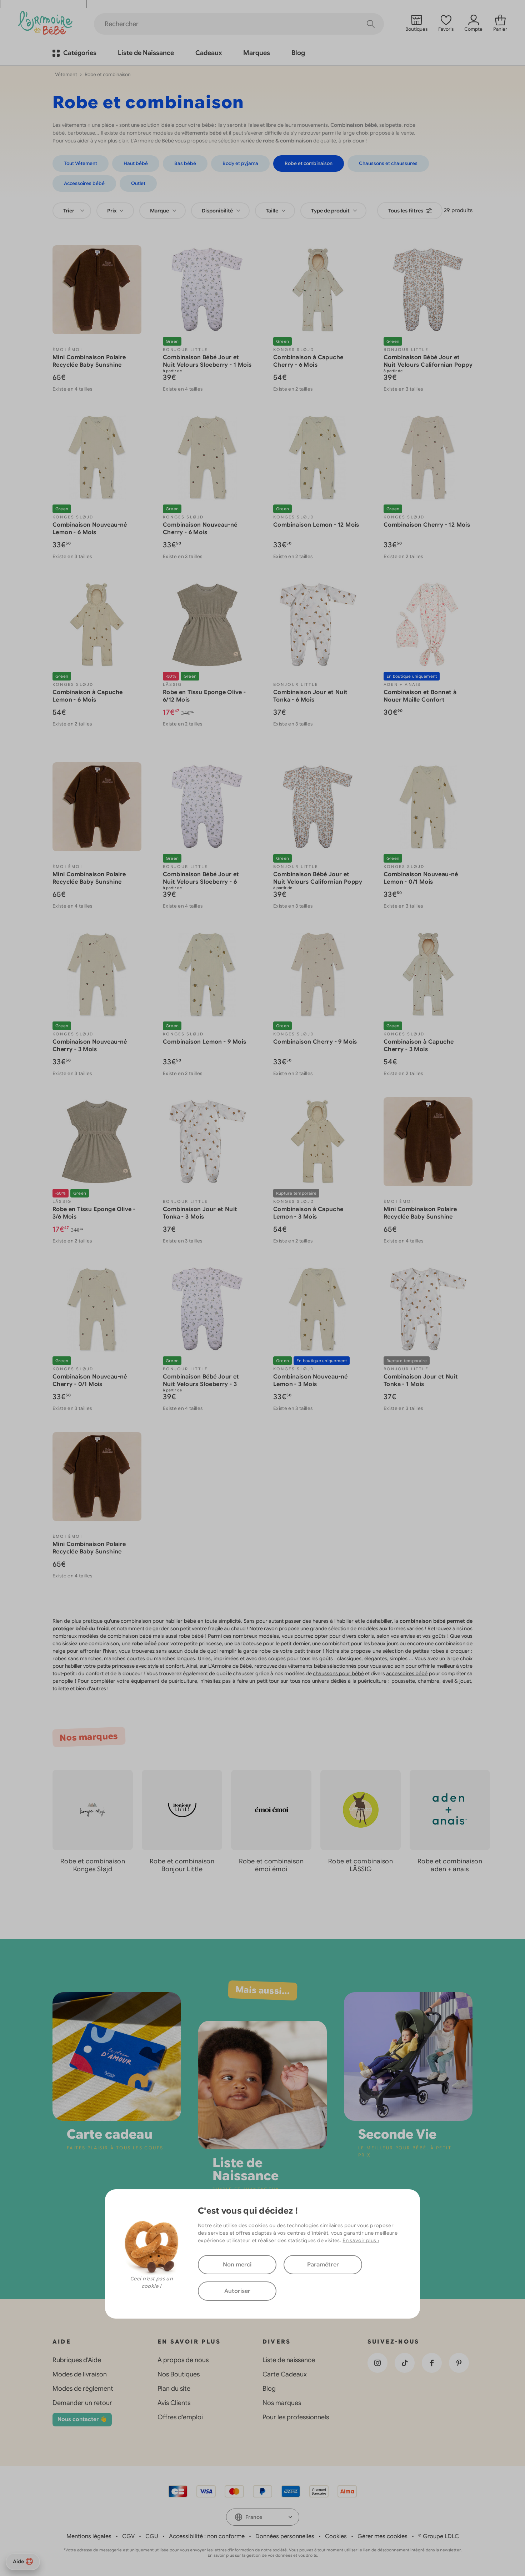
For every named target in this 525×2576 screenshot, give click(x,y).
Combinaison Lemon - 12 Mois (316, 525)
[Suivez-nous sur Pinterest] (459, 2363)
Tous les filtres (406, 211)
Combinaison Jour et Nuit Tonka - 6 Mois (311, 696)
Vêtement (66, 74)
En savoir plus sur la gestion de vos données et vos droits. (263, 2555)
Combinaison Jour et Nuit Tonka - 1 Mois (421, 1380)
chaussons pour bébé (338, 1673)
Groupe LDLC (441, 2536)
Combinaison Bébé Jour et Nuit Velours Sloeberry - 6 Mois (201, 882)
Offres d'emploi (180, 2417)
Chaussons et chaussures (388, 163)
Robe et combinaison (309, 163)
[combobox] (72, 211)
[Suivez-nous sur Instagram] (377, 2363)
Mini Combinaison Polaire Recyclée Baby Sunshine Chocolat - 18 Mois (89, 882)
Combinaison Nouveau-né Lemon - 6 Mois (90, 529)
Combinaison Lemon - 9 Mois (204, 1042)
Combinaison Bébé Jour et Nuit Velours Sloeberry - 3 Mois (201, 1384)
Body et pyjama (240, 163)
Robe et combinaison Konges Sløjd (93, 1865)
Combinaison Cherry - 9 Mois (315, 1042)
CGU (152, 2536)
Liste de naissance (289, 2360)
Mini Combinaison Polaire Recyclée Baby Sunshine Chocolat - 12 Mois (420, 1217)
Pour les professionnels (296, 2417)
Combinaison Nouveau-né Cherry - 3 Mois (90, 1046)
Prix (112, 211)
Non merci (237, 2265)
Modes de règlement (83, 2389)
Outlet (138, 183)
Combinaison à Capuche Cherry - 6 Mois (308, 361)
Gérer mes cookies (382, 2536)
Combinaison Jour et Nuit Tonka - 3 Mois (200, 1213)
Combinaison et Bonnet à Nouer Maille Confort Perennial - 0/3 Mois (420, 700)
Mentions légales (89, 2536)
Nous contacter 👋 (82, 2419)
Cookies (336, 2536)
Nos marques (282, 2403)
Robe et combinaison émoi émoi (271, 1865)
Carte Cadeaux (285, 2374)
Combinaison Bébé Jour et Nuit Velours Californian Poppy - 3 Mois (318, 882)
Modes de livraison (80, 2374)
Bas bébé (185, 163)
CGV (128, 2536)
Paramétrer (323, 2265)
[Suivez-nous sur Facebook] (432, 2363)
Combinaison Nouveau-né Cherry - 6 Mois (200, 529)
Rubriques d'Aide (77, 2360)
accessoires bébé (407, 1673)
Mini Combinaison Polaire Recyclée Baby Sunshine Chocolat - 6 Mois (89, 365)
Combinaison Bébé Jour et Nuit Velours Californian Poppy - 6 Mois (428, 365)
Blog (269, 2389)
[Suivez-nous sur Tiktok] (405, 2363)
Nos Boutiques (179, 2374)
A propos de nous (183, 2360)
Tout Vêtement (81, 163)
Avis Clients (174, 2403)
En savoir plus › (361, 2240)
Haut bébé (136, 163)
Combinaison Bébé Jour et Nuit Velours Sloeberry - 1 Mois (207, 361)
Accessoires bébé (84, 183)
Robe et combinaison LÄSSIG (361, 1865)
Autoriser (237, 2291)
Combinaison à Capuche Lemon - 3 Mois (308, 1213)
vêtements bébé (201, 133)
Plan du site (174, 2389)
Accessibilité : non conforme (207, 2536)
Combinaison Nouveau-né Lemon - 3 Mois (311, 1380)
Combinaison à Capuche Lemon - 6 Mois (87, 696)
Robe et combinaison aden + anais (450, 1865)
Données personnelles (285, 2536)
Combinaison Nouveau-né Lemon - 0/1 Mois (421, 878)
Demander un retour (82, 2403)
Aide (18, 2561)
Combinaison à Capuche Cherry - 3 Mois (419, 1046)
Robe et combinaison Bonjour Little (182, 1865)
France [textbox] (254, 2517)
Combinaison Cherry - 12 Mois (427, 525)
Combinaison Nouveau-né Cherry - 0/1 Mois (90, 1380)
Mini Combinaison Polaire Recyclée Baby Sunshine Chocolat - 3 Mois (89, 1552)
